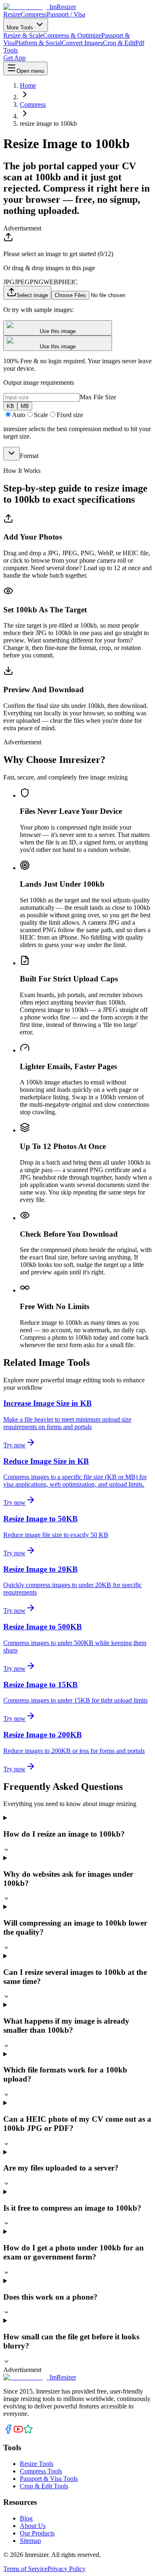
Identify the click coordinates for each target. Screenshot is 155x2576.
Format (29, 456)
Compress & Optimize (72, 35)
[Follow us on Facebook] (8, 2432)
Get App (14, 58)
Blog (26, 2518)
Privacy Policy (67, 2569)
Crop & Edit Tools (44, 2486)
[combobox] (12, 454)
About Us (33, 2526)
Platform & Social (38, 43)
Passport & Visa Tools (49, 2479)
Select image (32, 295)
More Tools (21, 28)
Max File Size (98, 397)
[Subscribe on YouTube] (18, 2432)
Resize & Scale (23, 35)
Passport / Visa (66, 14)
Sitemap (30, 2541)
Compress (34, 14)
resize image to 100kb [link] (48, 124)
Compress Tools (41, 2471)
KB (10, 406)
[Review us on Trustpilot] (28, 2432)
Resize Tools (37, 2464)
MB (25, 406)
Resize (12, 14)
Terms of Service (25, 2569)
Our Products (37, 2533)
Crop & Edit (119, 43)
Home (28, 85)
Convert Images (82, 43)
